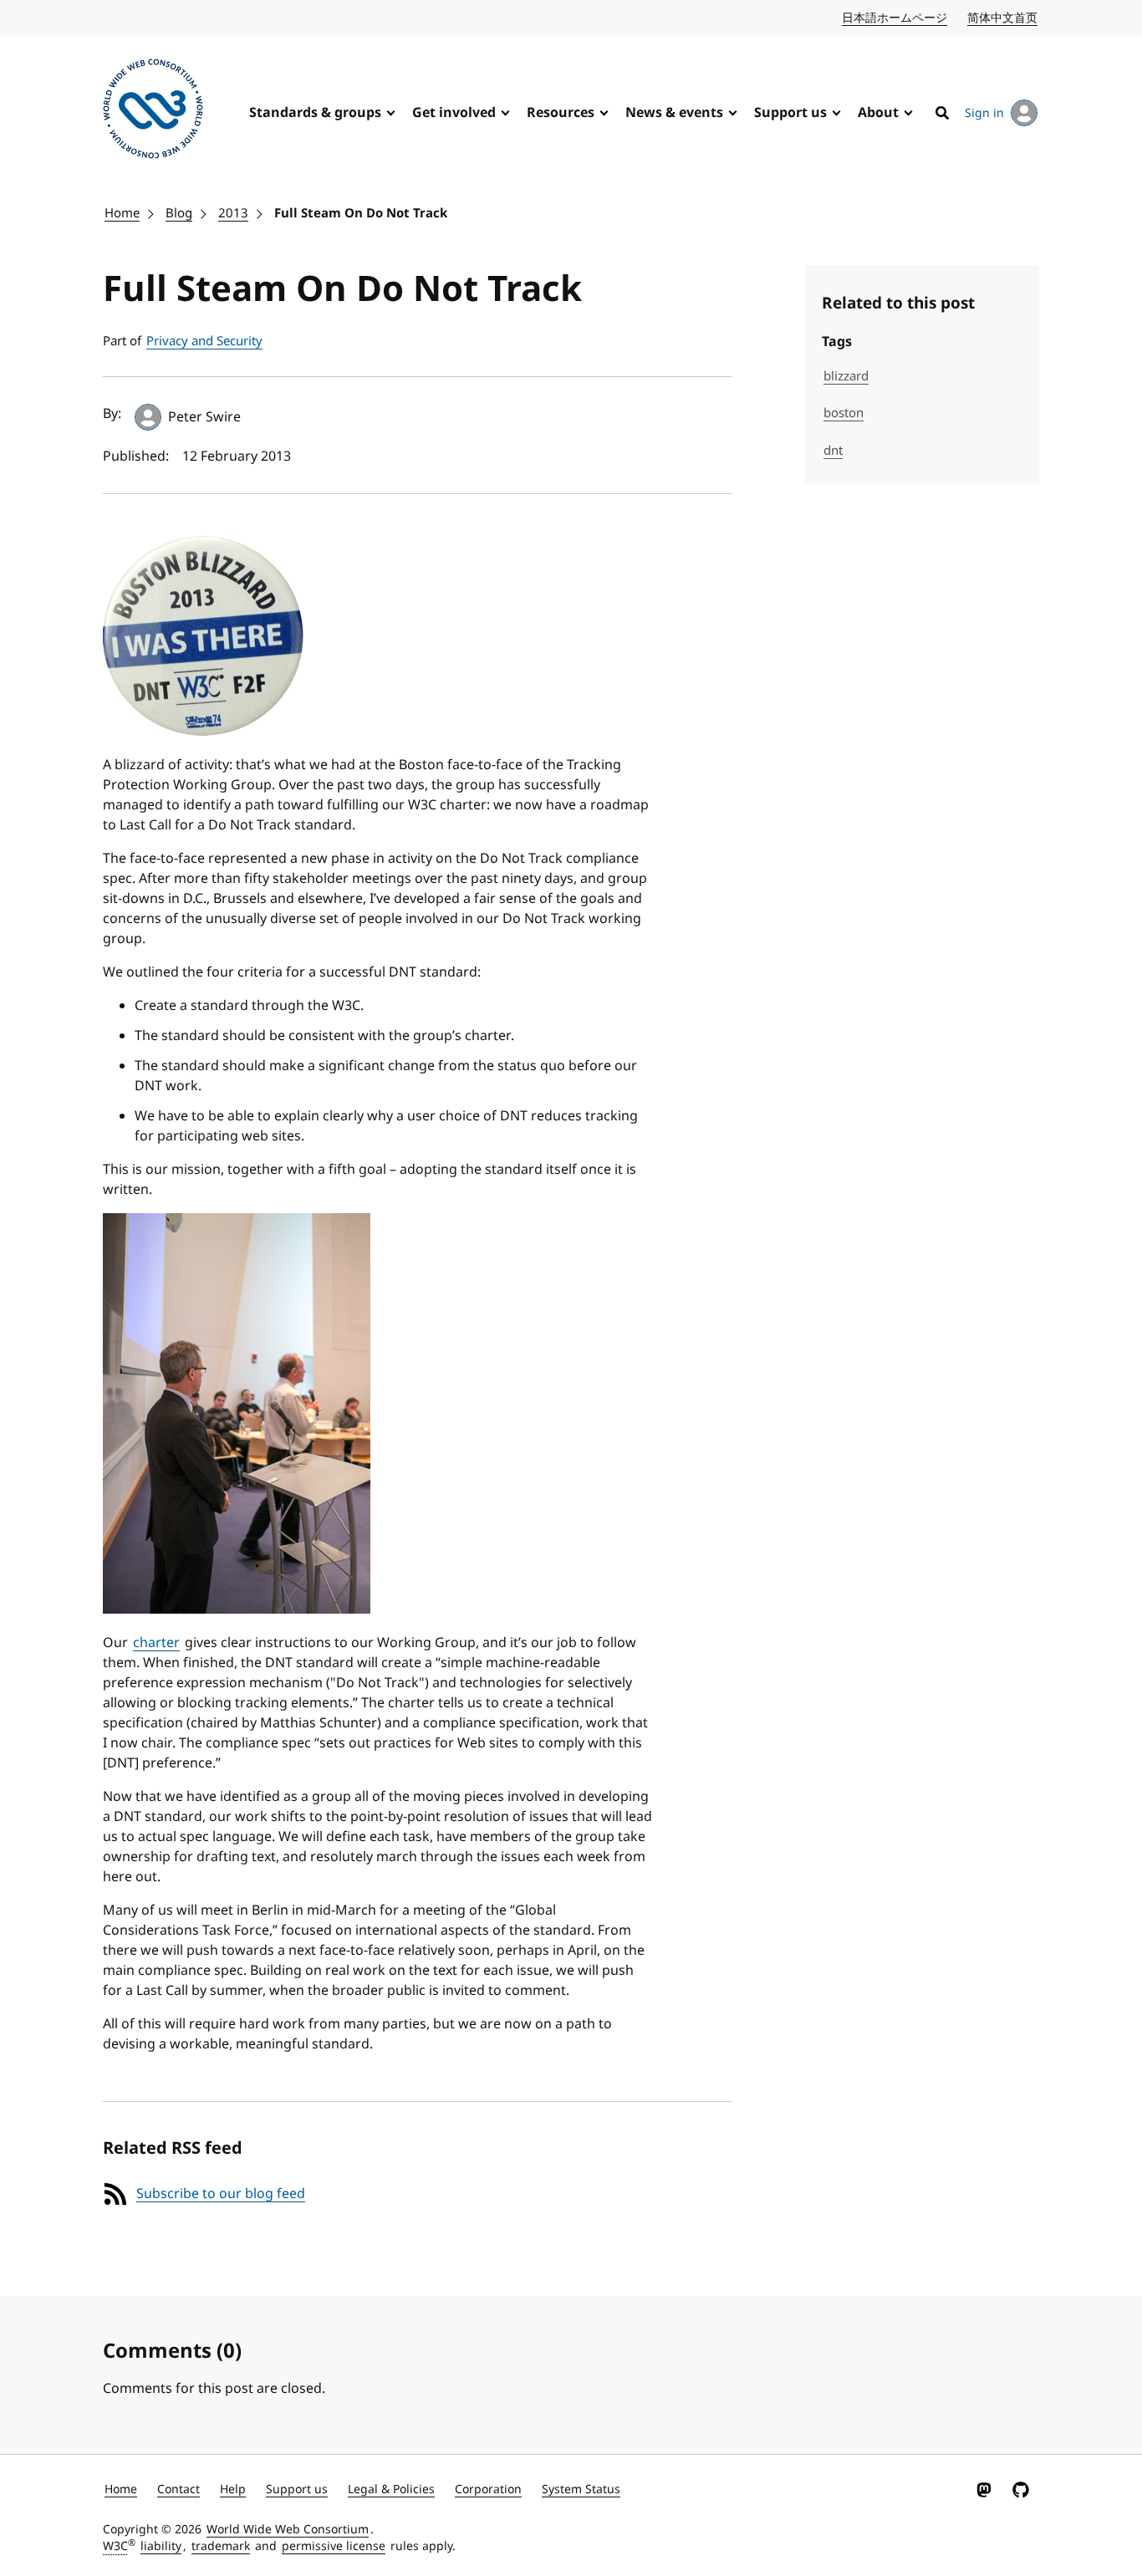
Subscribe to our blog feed (221, 2194)
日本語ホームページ (895, 18)
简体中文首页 (1003, 18)
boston (844, 413)
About (878, 113)
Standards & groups (315, 113)
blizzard (846, 376)
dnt (833, 451)
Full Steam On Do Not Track (361, 213)
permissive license (334, 2546)
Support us (790, 113)
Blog (179, 213)
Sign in (984, 113)
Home (122, 213)
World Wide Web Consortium (288, 2530)
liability (161, 2546)
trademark (221, 2546)
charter (156, 1643)
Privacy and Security (204, 341)
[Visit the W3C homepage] (153, 112)
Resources (561, 113)
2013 (233, 213)
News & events (674, 113)
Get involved (454, 113)
